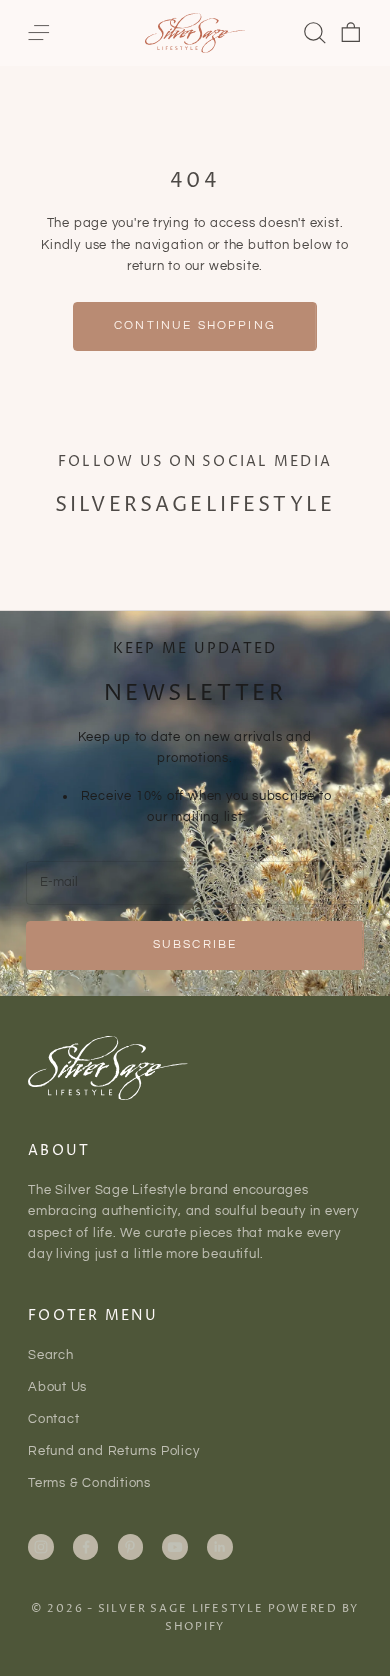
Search (51, 1355)
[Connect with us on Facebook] (86, 1547)
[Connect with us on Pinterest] (130, 1547)
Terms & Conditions (89, 1483)
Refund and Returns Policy (114, 1451)
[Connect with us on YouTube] (175, 1547)
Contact (53, 1419)
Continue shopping (195, 325)
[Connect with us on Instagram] (41, 1547)
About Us (57, 1387)
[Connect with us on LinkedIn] (220, 1547)
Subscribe (195, 944)
